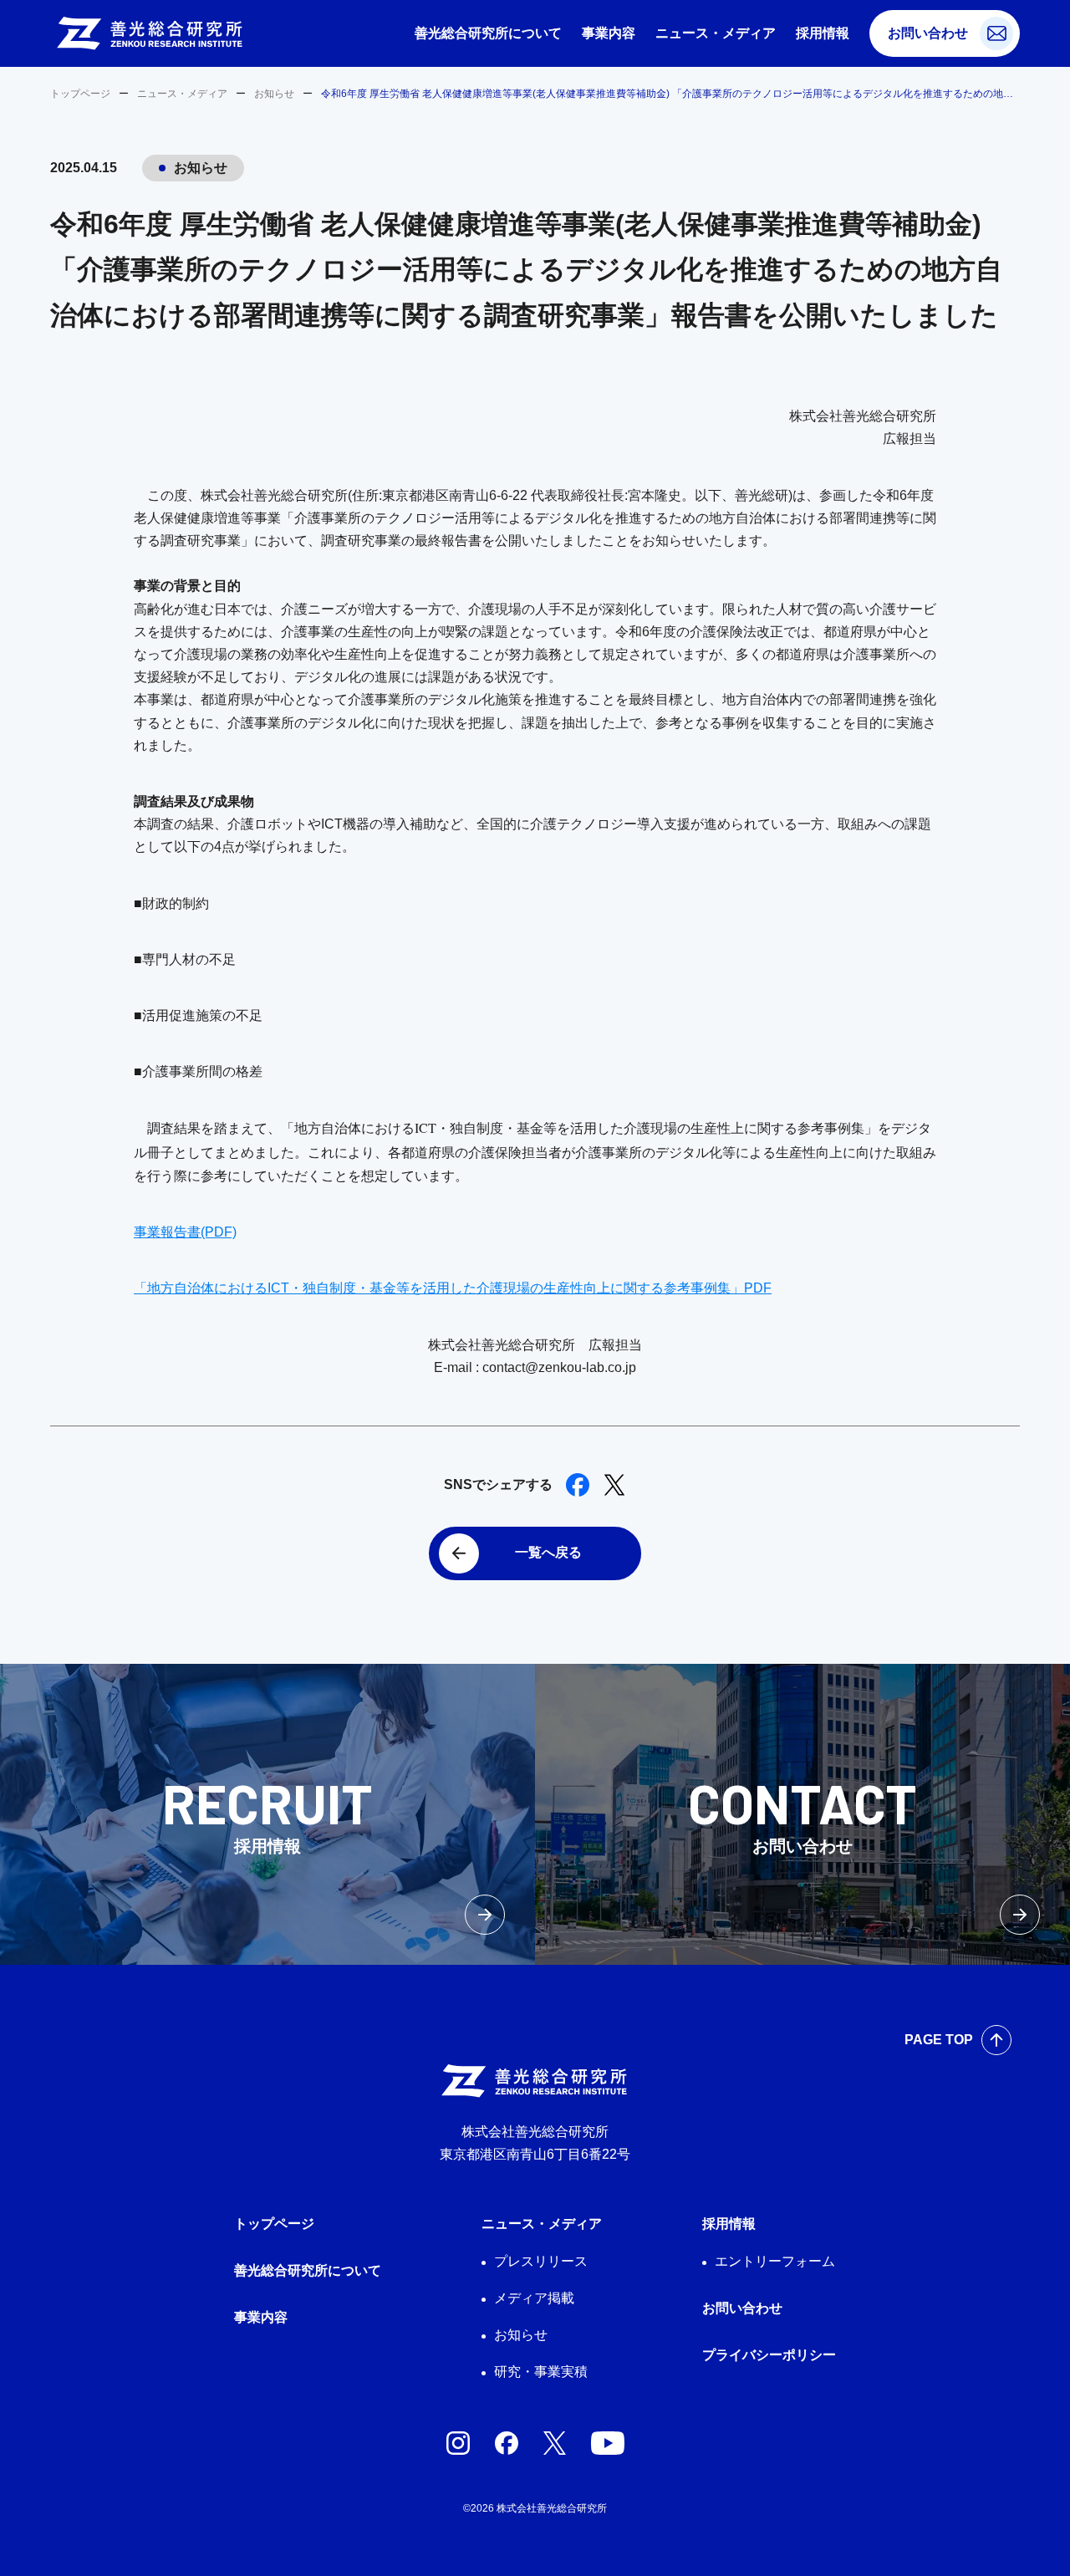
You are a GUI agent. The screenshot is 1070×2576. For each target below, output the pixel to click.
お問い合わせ (928, 33)
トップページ (80, 94)
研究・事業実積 (541, 2372)
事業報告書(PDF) (185, 1232)
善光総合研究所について (488, 33)
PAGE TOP (939, 2040)
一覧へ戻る (548, 1552)
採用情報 (823, 33)
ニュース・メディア (716, 33)
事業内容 (609, 33)
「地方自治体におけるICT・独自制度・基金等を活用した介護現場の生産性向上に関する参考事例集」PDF (453, 1288)
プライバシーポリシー (769, 2355)
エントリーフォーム (775, 2261)
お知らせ (274, 94)
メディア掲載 (534, 2298)
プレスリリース (541, 2261)
